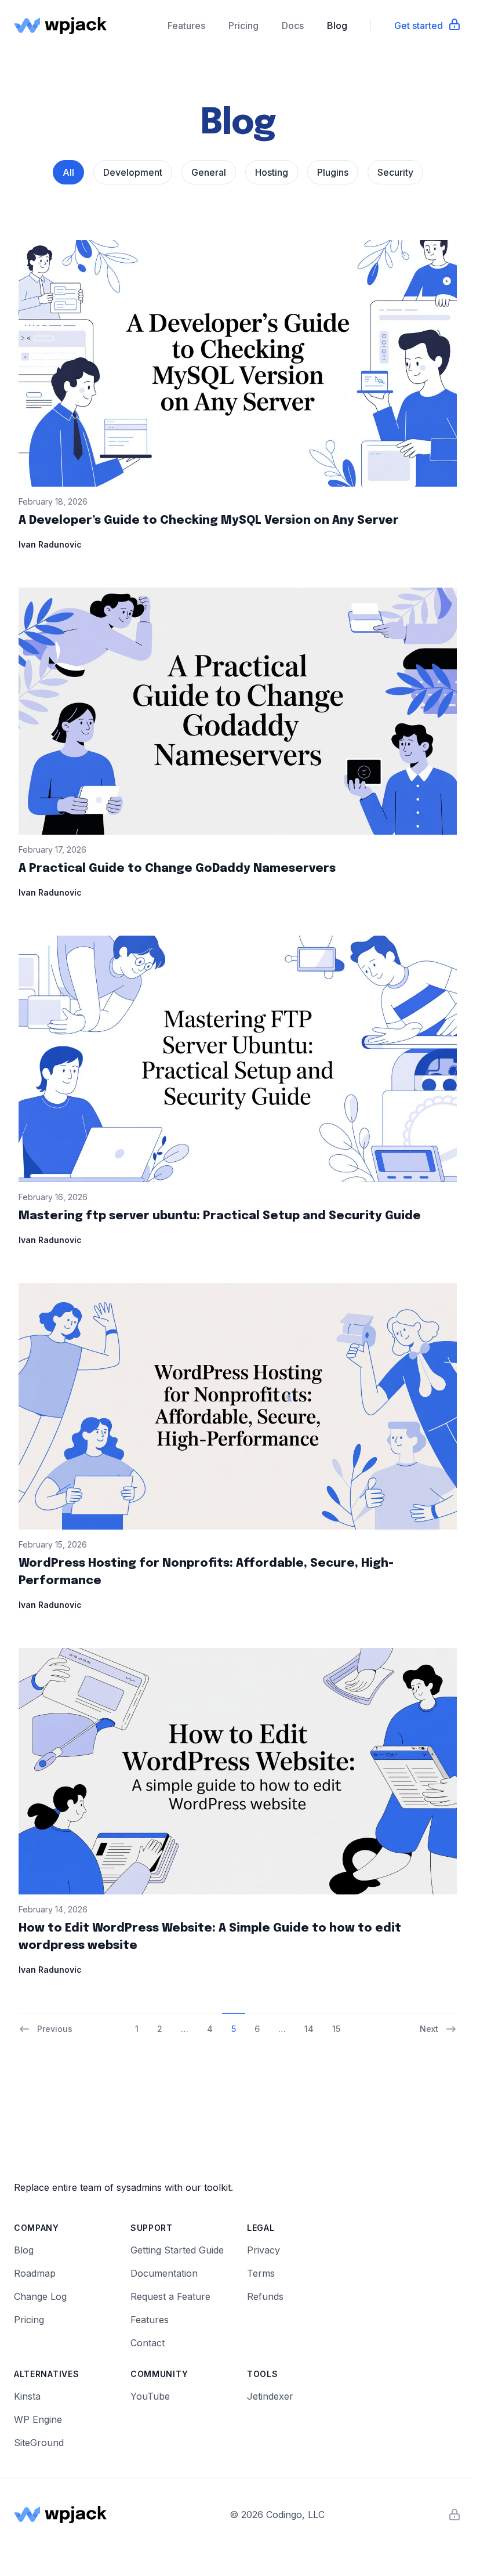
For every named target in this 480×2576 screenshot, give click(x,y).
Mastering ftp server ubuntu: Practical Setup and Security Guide (220, 1216)
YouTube (150, 2396)
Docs (293, 26)
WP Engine (38, 2419)
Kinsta (27, 2396)
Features (186, 26)
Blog (337, 26)
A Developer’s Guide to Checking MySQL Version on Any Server (209, 521)
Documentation (164, 2273)
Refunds (265, 2296)
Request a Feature (170, 2296)
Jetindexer (270, 2396)
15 (336, 2029)
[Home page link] (60, 26)
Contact (148, 2343)
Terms (261, 2273)
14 (309, 2029)
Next (429, 2029)
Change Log (40, 2296)
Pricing (243, 26)
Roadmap (35, 2273)
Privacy (263, 2250)
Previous (55, 2029)
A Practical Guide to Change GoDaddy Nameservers (177, 869)
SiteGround (39, 2443)
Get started (419, 26)
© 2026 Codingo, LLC (277, 2515)
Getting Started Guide (177, 2250)
